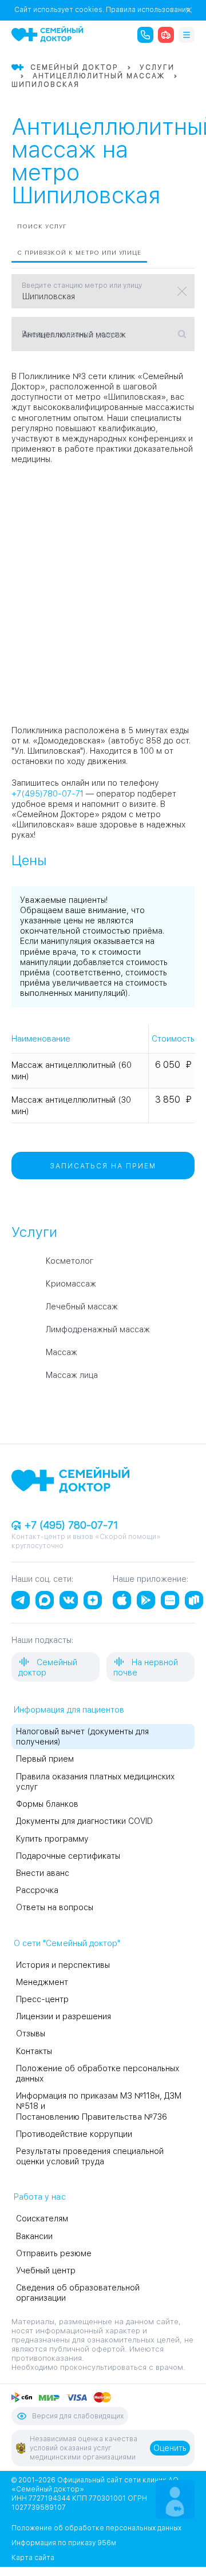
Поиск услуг (42, 226)
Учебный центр (46, 2270)
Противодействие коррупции (74, 2134)
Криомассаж (71, 1284)
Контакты (34, 2051)
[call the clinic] (145, 35)
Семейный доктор (48, 1667)
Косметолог (70, 1261)
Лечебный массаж (82, 1307)
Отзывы (31, 2034)
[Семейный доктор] (47, 34)
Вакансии (34, 2236)
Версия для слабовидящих (78, 2416)
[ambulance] (166, 35)
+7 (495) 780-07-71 (70, 1525)
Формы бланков (47, 1804)
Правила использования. (149, 10)
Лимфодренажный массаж (98, 1329)
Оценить (170, 2448)
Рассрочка (37, 1890)
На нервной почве (146, 1667)
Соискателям (42, 2219)
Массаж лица (72, 1375)
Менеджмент (42, 1982)
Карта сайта (33, 2558)
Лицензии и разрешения (64, 2016)
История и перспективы (63, 1965)
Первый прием (45, 1759)
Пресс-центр (42, 1999)
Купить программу (52, 1839)
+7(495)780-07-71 (47, 794)
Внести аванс (43, 1873)
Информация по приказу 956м (64, 2543)
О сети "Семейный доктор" (67, 1943)
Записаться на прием (103, 1166)
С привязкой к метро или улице (79, 252)
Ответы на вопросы (55, 1907)
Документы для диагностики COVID (84, 1821)
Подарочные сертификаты (68, 1856)
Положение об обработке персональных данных (96, 2528)
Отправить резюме (54, 2253)
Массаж (62, 1352)
